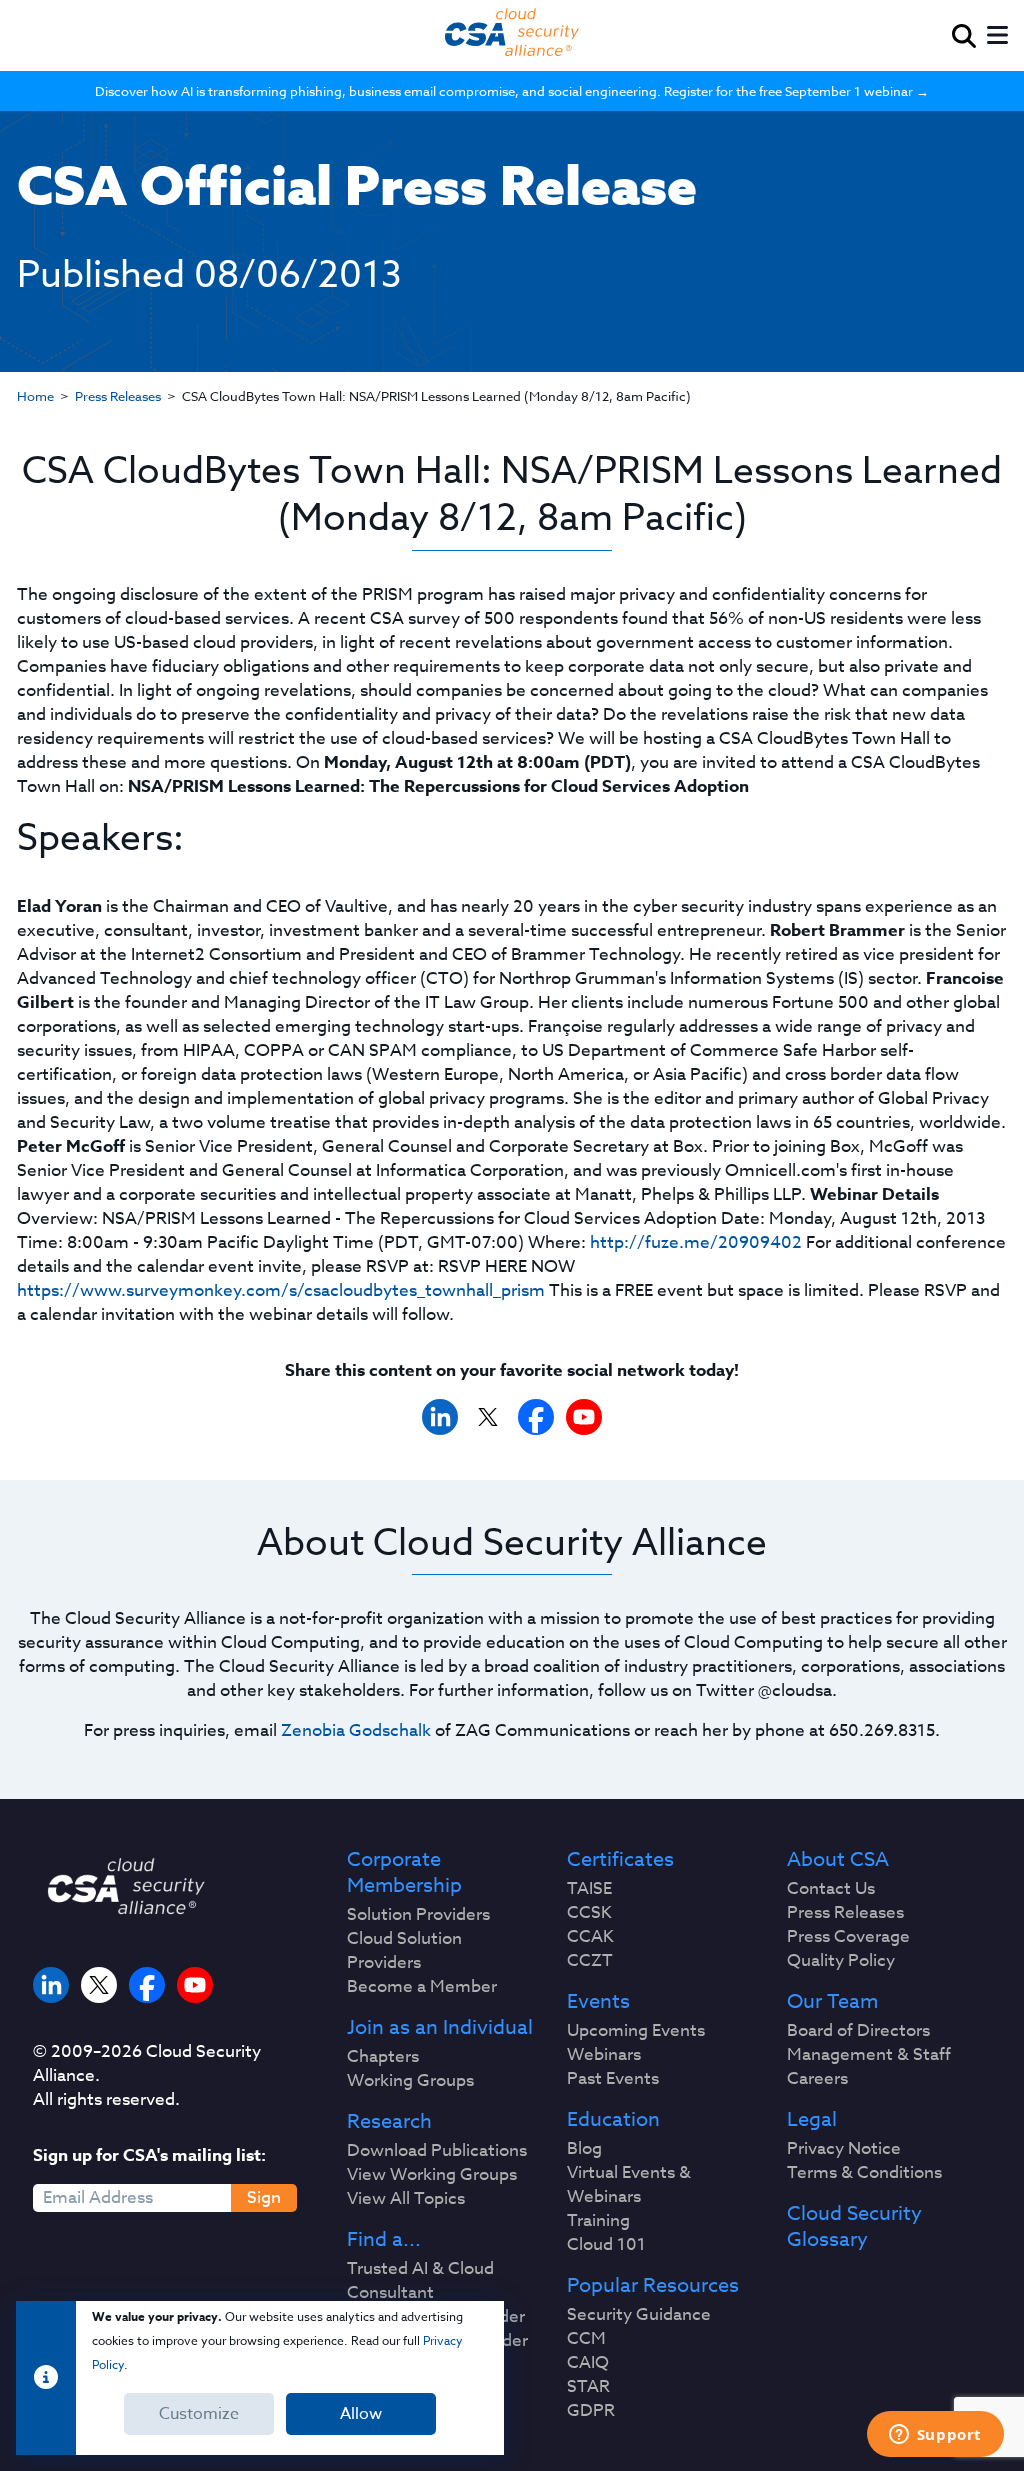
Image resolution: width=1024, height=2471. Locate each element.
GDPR (591, 2411)
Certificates (620, 1860)
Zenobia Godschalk (356, 1730)
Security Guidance (639, 2315)
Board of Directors (858, 2031)
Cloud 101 (606, 2245)
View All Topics (406, 2199)
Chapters (383, 2057)
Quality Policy (841, 1961)
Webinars (604, 2055)
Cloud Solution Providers (404, 1951)
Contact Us (831, 1889)
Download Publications (437, 2151)
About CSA (838, 1860)
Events (598, 2002)
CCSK (589, 1913)
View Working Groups (432, 2175)
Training (598, 2221)
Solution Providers (418, 1915)
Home (35, 396)
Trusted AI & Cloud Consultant (420, 2281)
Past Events (613, 2079)
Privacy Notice (844, 2149)
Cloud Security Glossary (854, 2227)
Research (389, 2122)
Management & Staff (869, 2055)
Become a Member (422, 1987)
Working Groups (410, 2081)
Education (613, 2120)
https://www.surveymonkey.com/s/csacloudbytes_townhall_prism (281, 1290)
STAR (588, 2387)
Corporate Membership (404, 1873)
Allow (361, 2414)
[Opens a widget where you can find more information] (935, 2436)
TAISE (589, 1889)
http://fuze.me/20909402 (696, 1242)
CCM (586, 2339)
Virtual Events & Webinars (629, 2185)
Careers (817, 2079)
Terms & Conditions (864, 2173)
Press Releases (118, 396)
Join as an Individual (440, 2028)
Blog (584, 2149)
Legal (812, 2120)
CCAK (590, 1937)
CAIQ (588, 2363)
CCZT (590, 1961)
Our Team (832, 2002)
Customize (199, 2414)
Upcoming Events (636, 2031)
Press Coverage (848, 1937)
